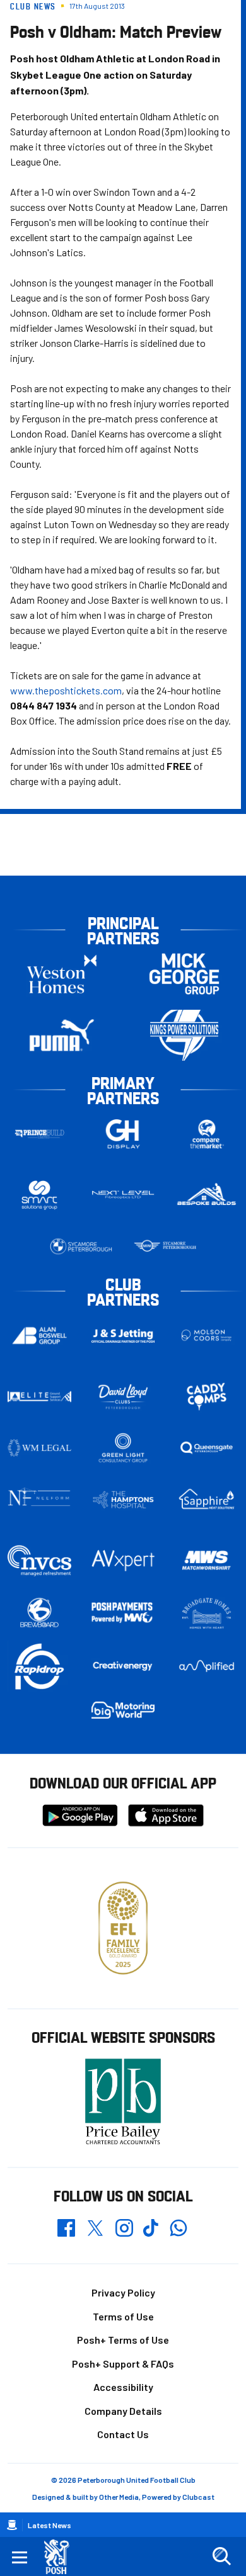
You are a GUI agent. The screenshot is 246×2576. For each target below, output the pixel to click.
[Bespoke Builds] (207, 1195)
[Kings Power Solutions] (184, 1035)
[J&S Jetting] (123, 1336)
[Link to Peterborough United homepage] (61, 2557)
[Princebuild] (39, 1134)
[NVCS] (39, 1560)
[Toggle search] (221, 2556)
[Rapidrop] (39, 1666)
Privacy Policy (123, 2292)
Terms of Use (123, 2316)
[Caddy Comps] (207, 1396)
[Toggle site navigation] (20, 2556)
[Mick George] (184, 974)
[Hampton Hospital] (123, 1500)
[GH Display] (123, 1134)
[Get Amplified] (207, 1666)
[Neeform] (39, 1499)
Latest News (50, 2525)
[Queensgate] (207, 1448)
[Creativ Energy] (123, 1666)
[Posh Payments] (123, 1613)
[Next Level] (123, 1195)
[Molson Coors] (207, 1336)
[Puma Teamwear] (62, 1035)
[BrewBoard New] (39, 1613)
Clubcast (198, 2497)
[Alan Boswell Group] (39, 1336)
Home (12, 2525)
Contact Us (123, 2434)
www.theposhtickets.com (66, 690)
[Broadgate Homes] (207, 1614)
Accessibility (123, 2387)
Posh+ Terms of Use (123, 2340)
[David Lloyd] (123, 1397)
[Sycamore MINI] (165, 1246)
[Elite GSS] (39, 1396)
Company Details (123, 2411)
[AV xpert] (123, 1561)
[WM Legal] (39, 1448)
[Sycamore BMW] (81, 1246)
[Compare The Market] (207, 1134)
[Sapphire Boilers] (207, 1499)
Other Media (119, 2497)
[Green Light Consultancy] (123, 1448)
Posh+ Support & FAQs (123, 2364)
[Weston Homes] (62, 974)
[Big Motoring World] (123, 1710)
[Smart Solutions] (39, 1195)
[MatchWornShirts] (207, 1560)
